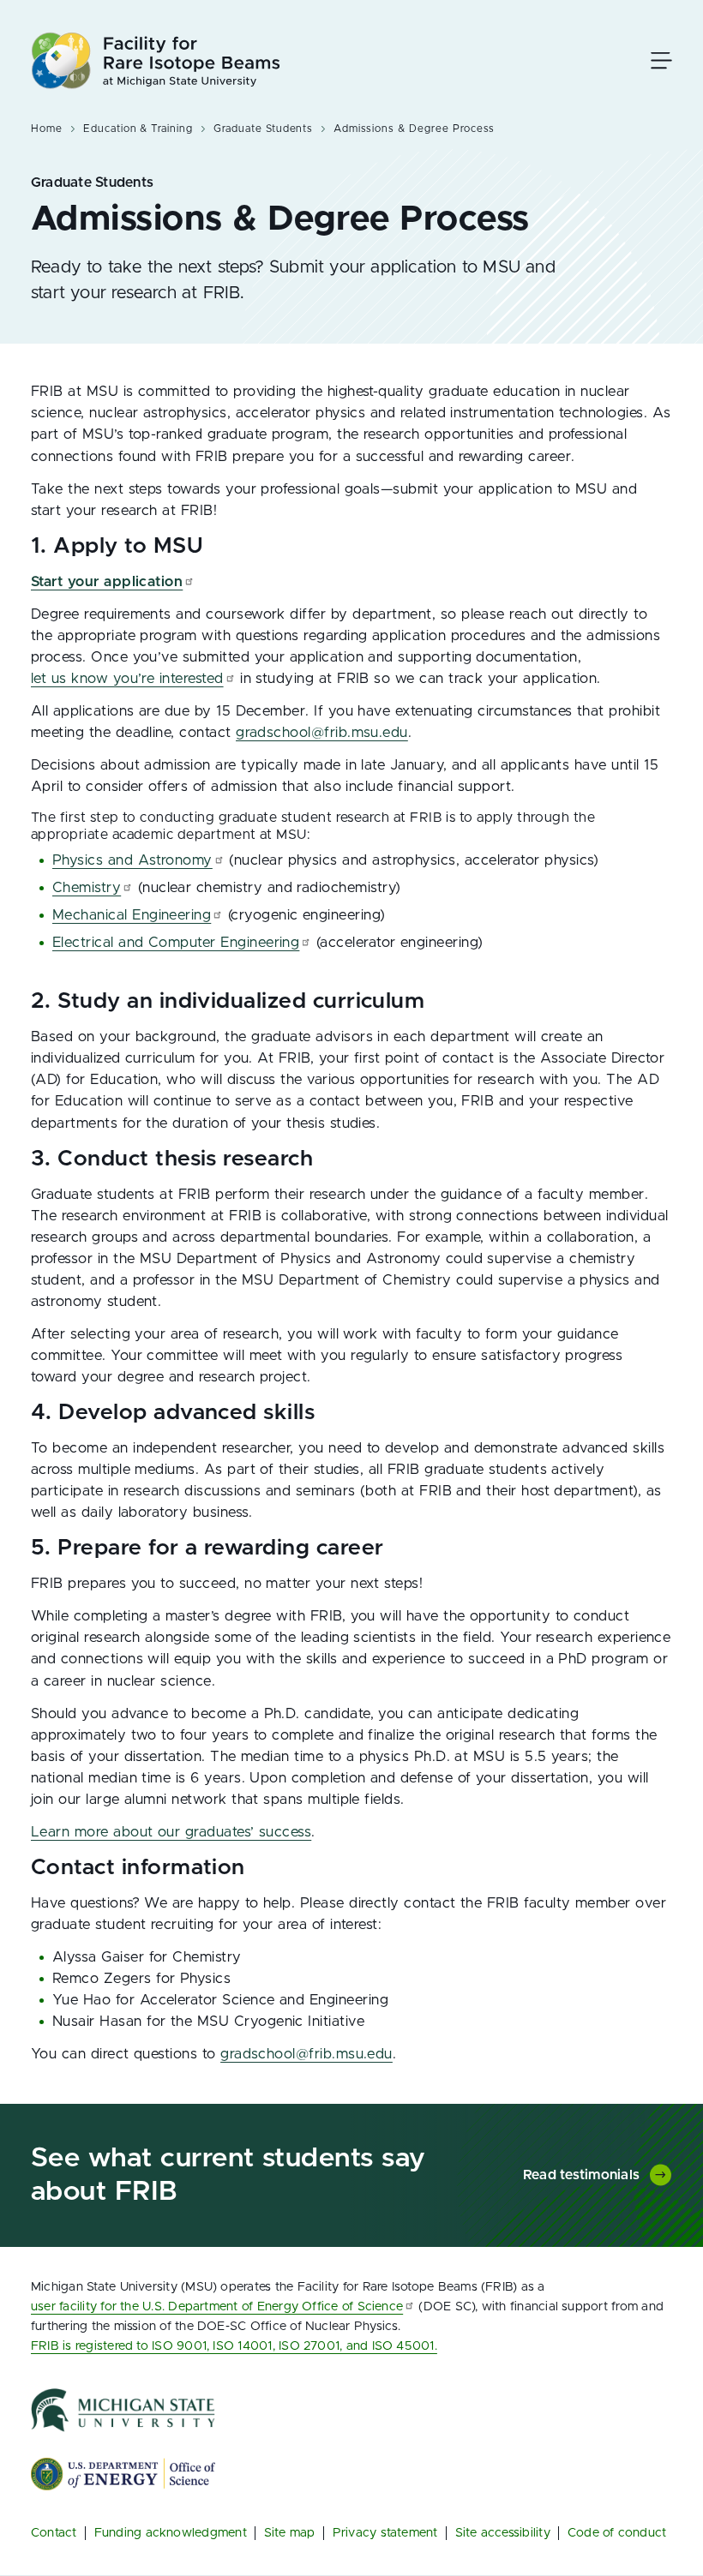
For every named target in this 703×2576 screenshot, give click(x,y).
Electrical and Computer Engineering (176, 943)
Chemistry (87, 888)
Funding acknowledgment (171, 2533)
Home (47, 129)
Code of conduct (617, 2533)
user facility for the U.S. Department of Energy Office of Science (217, 2306)
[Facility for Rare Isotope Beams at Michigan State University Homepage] (156, 60)
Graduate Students (263, 129)
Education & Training (138, 129)
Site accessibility (503, 2533)
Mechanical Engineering (132, 915)
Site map (290, 2533)
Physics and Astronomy (132, 860)
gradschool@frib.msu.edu (322, 733)
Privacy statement (385, 2533)
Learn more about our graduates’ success (171, 1832)
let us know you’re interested (127, 679)
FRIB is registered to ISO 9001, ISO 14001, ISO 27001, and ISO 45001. (234, 2346)
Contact (54, 2533)
